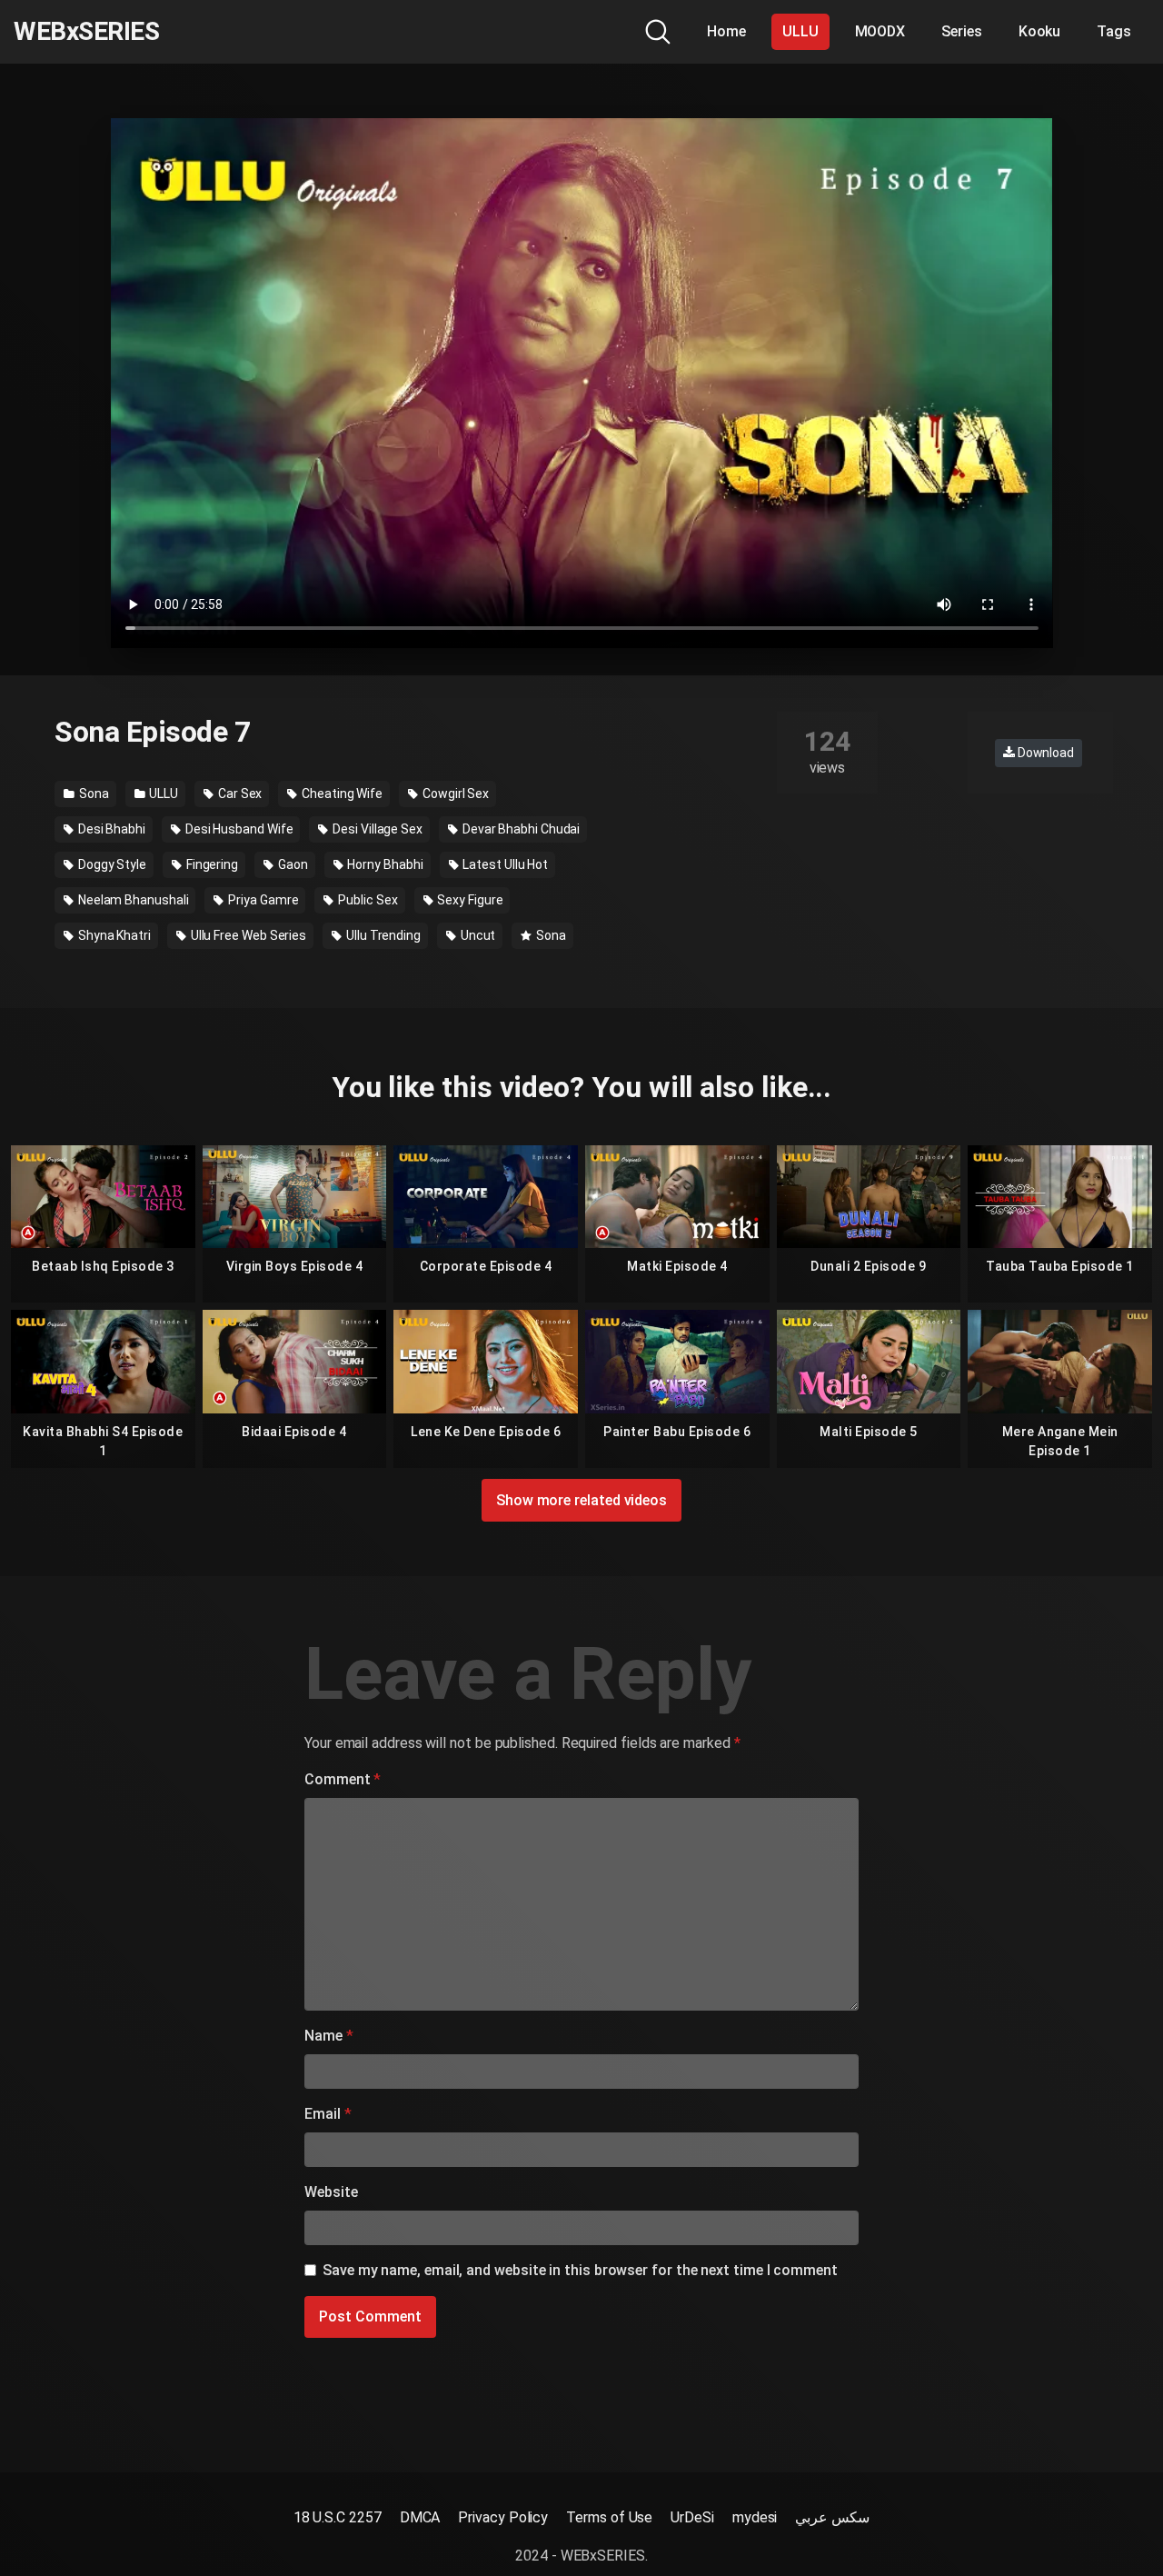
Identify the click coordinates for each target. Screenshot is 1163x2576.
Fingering (211, 864)
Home (726, 31)
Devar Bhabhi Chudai (520, 829)
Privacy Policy (503, 2517)
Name (329, 2036)
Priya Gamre (262, 900)
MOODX (880, 31)
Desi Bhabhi (110, 829)
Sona (93, 794)
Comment (343, 1779)
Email (328, 2114)
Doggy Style (111, 864)
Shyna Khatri (113, 935)
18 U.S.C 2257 (338, 2517)
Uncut (477, 935)
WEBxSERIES (86, 32)
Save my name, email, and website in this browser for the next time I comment (580, 2270)
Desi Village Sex (376, 829)
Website (331, 2192)
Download (1044, 753)
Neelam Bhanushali (132, 900)
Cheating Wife (341, 794)
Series (962, 31)
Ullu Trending (382, 935)
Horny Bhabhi (384, 864)
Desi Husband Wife (238, 829)
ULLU (800, 31)
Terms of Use (609, 2517)
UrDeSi (692, 2517)
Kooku (1040, 31)
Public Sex (366, 900)
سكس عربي (832, 2517)
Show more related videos (581, 1500)
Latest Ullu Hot (504, 864)
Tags (1114, 31)
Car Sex (239, 794)
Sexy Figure (468, 900)
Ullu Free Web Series (247, 935)
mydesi (755, 2517)
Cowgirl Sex (454, 794)
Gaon (292, 864)
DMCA (420, 2517)
